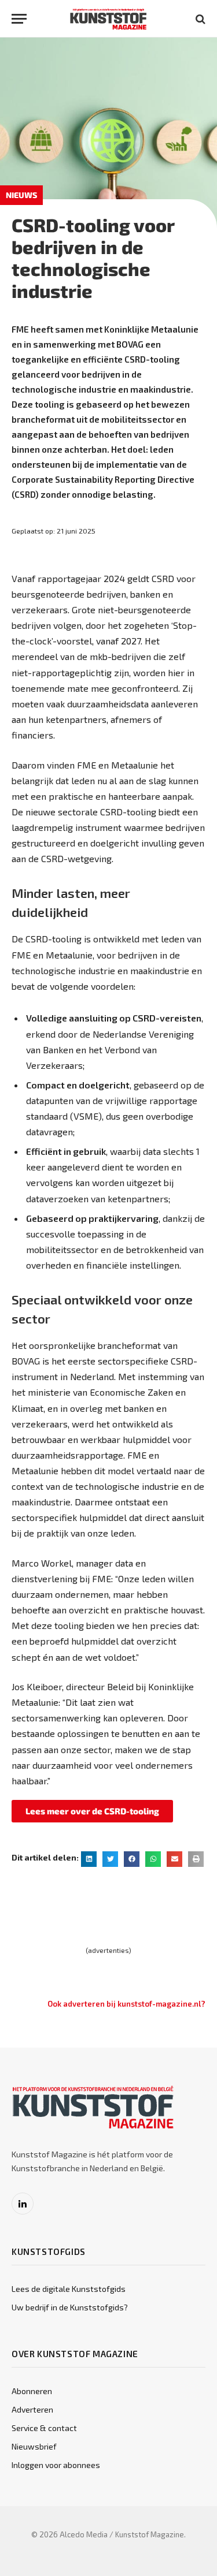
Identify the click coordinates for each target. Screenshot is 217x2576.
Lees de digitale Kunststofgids (69, 2289)
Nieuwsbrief (34, 2446)
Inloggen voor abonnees (56, 2465)
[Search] (199, 19)
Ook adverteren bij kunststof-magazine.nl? (126, 2004)
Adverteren (32, 2409)
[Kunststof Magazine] (108, 19)
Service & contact (44, 2428)
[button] (89, 1859)
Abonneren (32, 2391)
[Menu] (19, 19)
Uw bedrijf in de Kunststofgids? (70, 2307)
